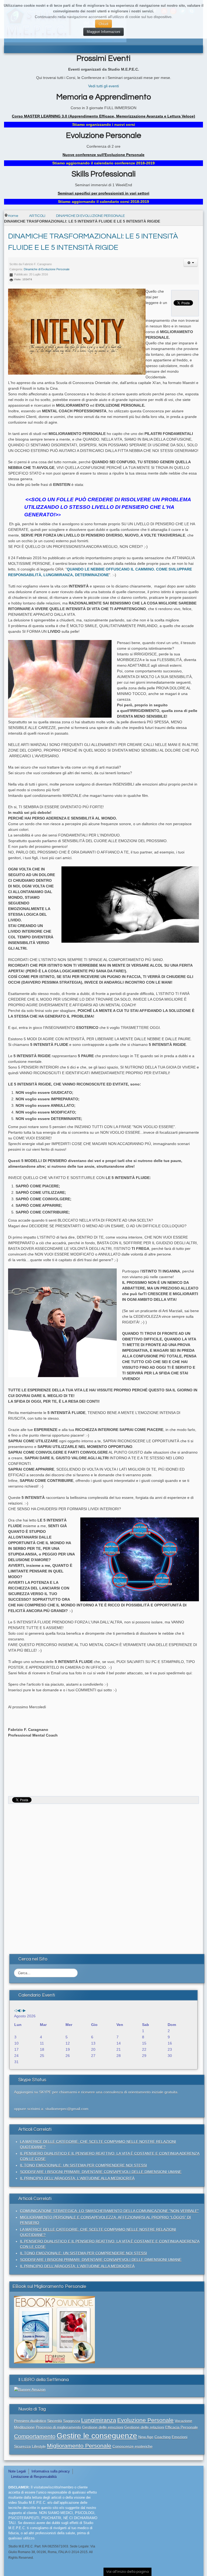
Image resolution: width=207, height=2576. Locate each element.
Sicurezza (22, 2446)
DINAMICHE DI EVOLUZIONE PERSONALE (90, 216)
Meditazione (24, 2427)
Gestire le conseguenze (97, 2436)
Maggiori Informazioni (103, 32)
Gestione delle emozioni (103, 2427)
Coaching (163, 2437)
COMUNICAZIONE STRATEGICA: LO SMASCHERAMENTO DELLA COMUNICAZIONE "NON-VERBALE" (109, 2211)
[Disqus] (103, 1874)
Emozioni (180, 2437)
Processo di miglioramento (58, 2427)
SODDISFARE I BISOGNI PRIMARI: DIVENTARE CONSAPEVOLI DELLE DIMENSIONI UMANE (101, 2172)
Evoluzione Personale (145, 2420)
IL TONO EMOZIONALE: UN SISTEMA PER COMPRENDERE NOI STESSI (83, 2165)
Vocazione (183, 2421)
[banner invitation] (54, 2329)
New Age (146, 2437)
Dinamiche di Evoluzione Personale (47, 269)
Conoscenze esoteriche (132, 2446)
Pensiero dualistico (30, 2421)
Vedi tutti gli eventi (103, 86)
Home (13, 216)
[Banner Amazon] (30, 2389)
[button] (191, 263)
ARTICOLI (37, 216)
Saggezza (72, 2421)
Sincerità (55, 2421)
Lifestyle (39, 2446)
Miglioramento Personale (79, 2446)
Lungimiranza (99, 2420)
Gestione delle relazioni (144, 2427)
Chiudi (103, 24)
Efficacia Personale (182, 2427)
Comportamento (35, 2436)
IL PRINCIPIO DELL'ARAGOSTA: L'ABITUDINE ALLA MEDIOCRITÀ (77, 2178)
